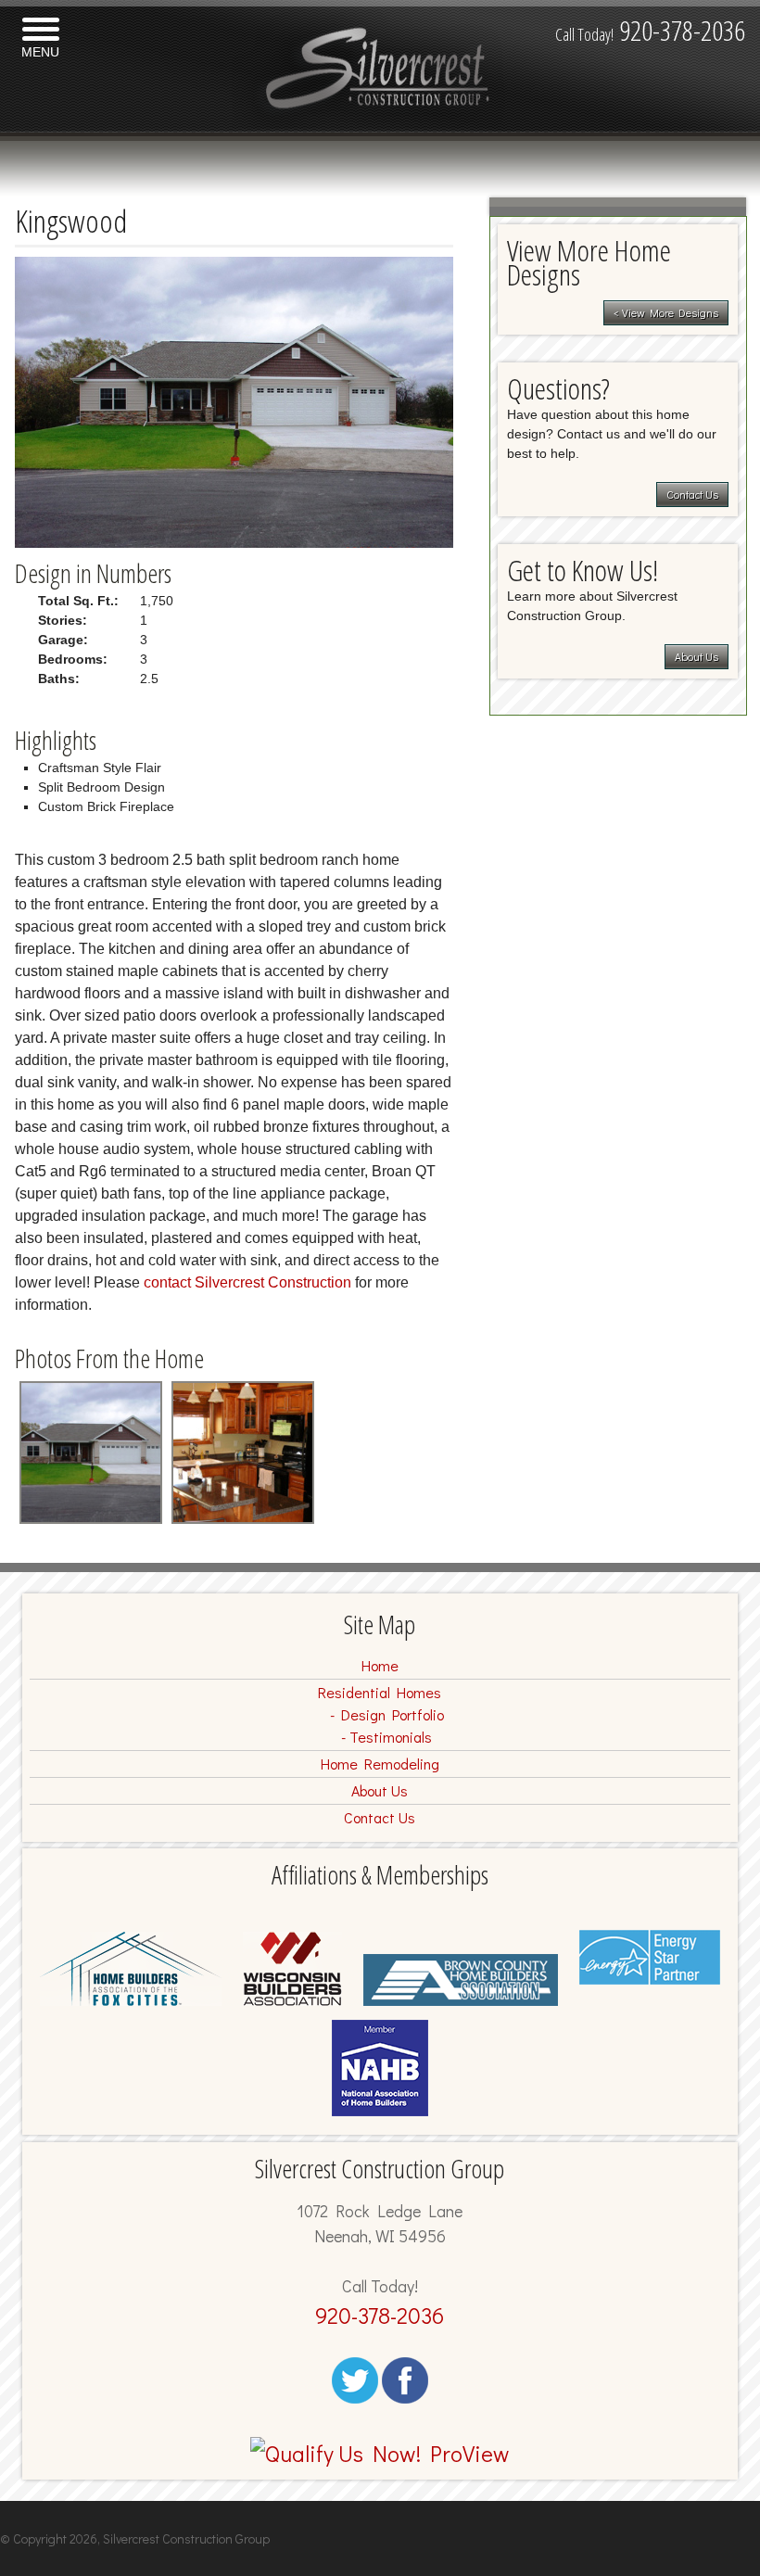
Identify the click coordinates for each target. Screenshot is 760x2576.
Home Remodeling (380, 1764)
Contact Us (692, 494)
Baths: (59, 679)
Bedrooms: (73, 659)
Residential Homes (380, 1692)
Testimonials (391, 1737)
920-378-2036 (650, 30)
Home (380, 1665)
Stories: (63, 620)
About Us (697, 656)
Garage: (63, 640)
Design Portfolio (393, 1714)
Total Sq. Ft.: (78, 601)
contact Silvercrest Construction (247, 1282)
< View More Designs (666, 312)
